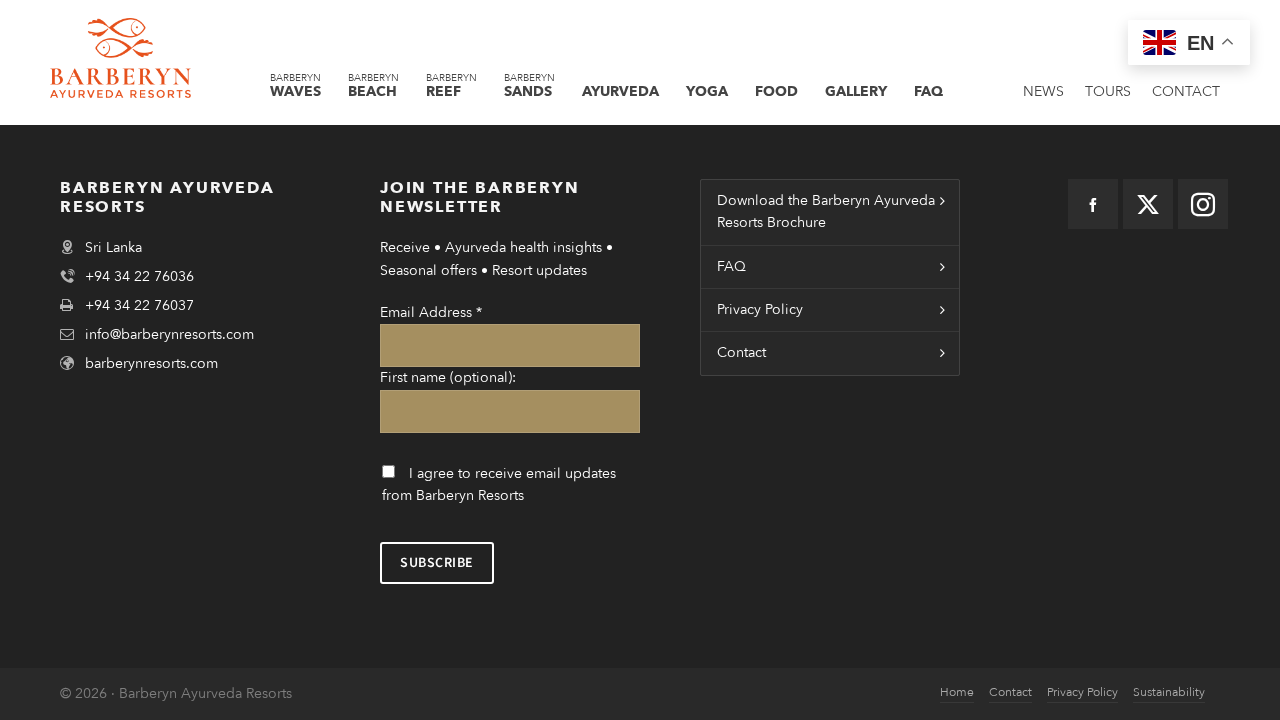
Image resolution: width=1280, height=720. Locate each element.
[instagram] (1203, 204)
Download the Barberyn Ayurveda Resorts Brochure (826, 211)
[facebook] (1093, 204)
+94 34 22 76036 (139, 276)
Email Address (431, 312)
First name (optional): (448, 377)
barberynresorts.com (151, 363)
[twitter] (1148, 204)
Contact (741, 352)
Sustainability (1169, 692)
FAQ (731, 266)
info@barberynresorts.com (169, 334)
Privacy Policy (760, 309)
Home (957, 692)
